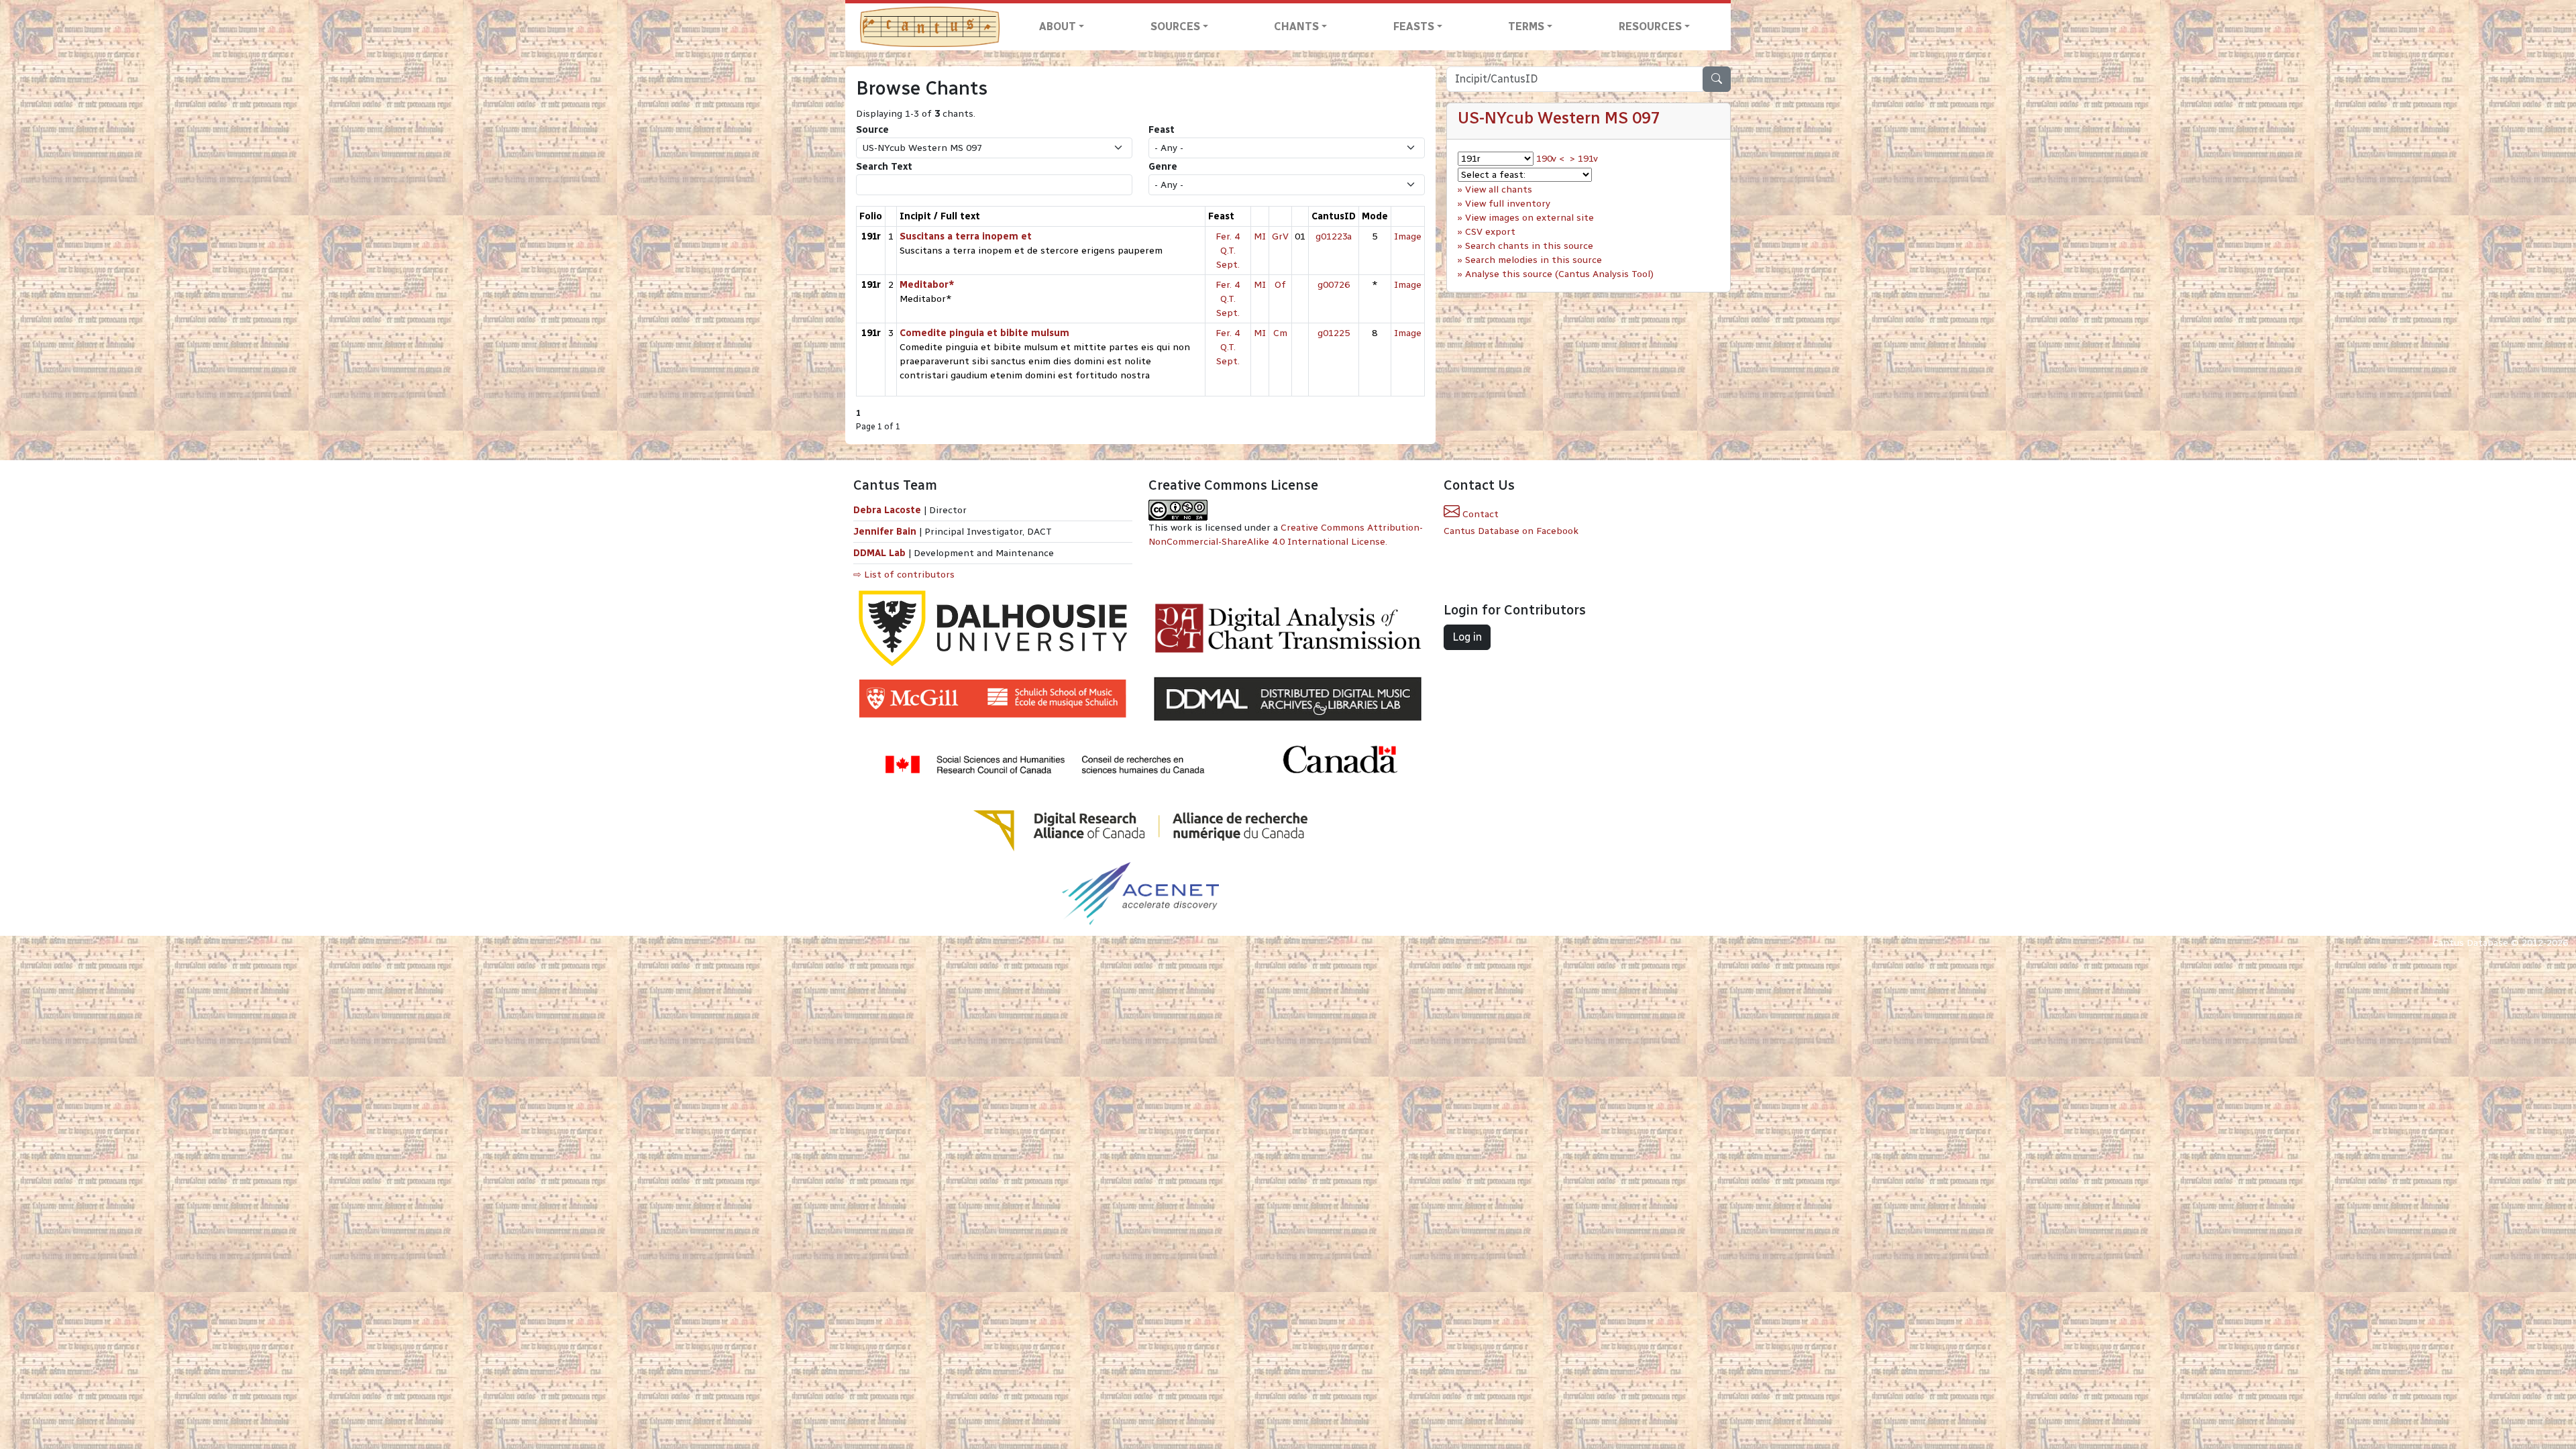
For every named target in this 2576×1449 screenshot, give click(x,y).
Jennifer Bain (886, 532)
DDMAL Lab (879, 553)
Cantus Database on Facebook (1511, 531)
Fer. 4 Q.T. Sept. (1228, 251)
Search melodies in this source (1534, 260)
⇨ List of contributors (904, 575)
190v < (1550, 159)
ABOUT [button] (1058, 26)
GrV (1280, 236)
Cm (1280, 333)
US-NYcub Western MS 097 (1559, 118)
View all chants (1499, 190)
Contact (1479, 514)
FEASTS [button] (1414, 26)
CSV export (1490, 232)
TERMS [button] (1526, 26)
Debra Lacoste (887, 510)
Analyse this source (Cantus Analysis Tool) (1559, 274)
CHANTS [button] (1296, 26)
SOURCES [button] (1175, 26)
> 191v (1584, 159)
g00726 (1334, 285)
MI (1260, 236)
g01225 (1334, 333)
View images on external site (1529, 218)
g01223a (1334, 236)
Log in (1467, 637)
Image (1408, 236)
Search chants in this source (1529, 246)
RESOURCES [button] (1650, 26)
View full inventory (1508, 204)
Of (1280, 285)
